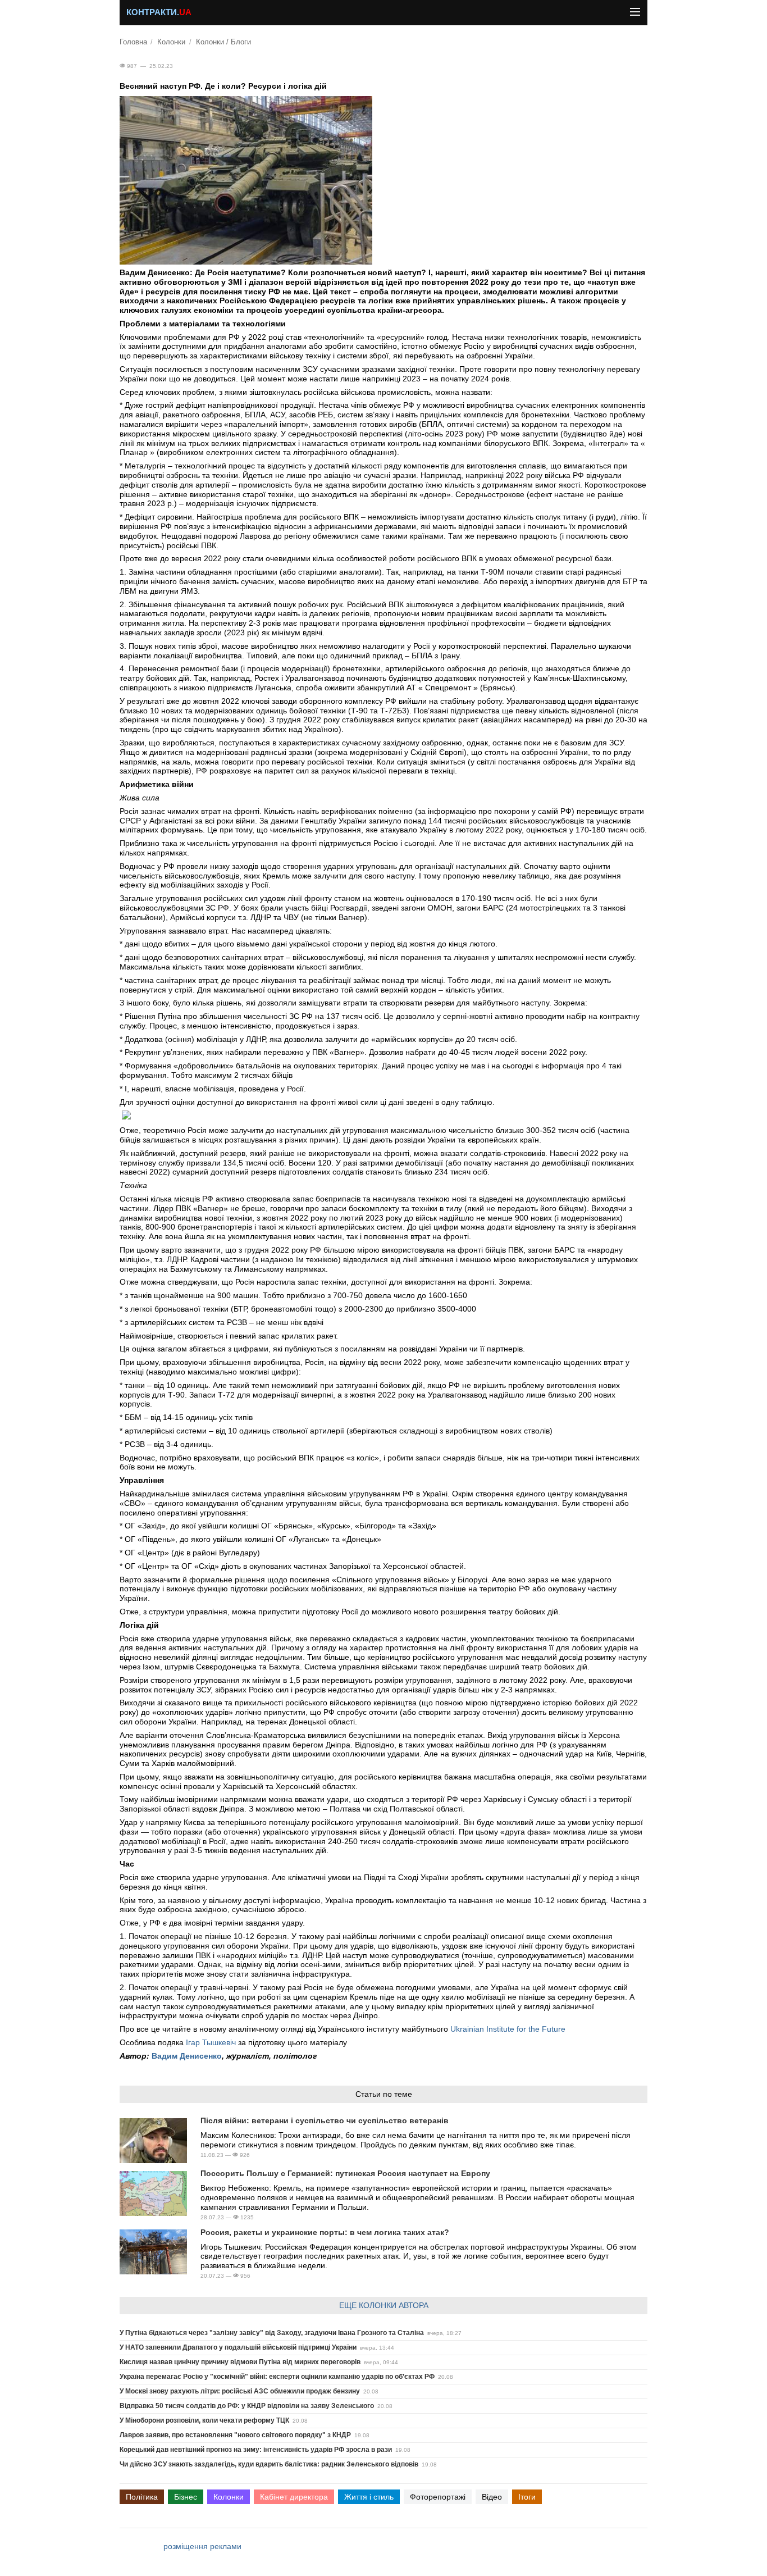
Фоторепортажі (438, 2497)
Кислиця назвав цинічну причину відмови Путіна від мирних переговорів (240, 2362)
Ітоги (527, 2497)
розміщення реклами (202, 2546)
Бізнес (186, 2497)
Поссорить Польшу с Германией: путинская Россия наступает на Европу (345, 2173)
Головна (133, 42)
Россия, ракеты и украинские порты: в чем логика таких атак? (325, 2232)
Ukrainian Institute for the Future (508, 2029)
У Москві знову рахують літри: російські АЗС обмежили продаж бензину (240, 2391)
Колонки (171, 42)
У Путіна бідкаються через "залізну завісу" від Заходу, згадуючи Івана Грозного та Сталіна (272, 2333)
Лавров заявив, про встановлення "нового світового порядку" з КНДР (235, 2435)
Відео (492, 2497)
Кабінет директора (294, 2497)
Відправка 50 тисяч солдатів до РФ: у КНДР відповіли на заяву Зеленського (247, 2406)
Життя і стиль (369, 2497)
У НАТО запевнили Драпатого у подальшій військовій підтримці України (238, 2347)
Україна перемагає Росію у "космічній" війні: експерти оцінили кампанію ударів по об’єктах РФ (277, 2377)
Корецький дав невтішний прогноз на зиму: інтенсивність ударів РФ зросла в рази (256, 2450)
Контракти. (159, 12)
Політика (142, 2497)
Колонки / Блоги (223, 42)
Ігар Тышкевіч (211, 2042)
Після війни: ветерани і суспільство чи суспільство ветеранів (325, 2120)
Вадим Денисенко (187, 2056)
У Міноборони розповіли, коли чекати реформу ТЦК (204, 2420)
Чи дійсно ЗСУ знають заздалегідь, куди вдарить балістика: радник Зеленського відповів (269, 2464)
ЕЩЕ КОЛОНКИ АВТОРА (384, 2305)
